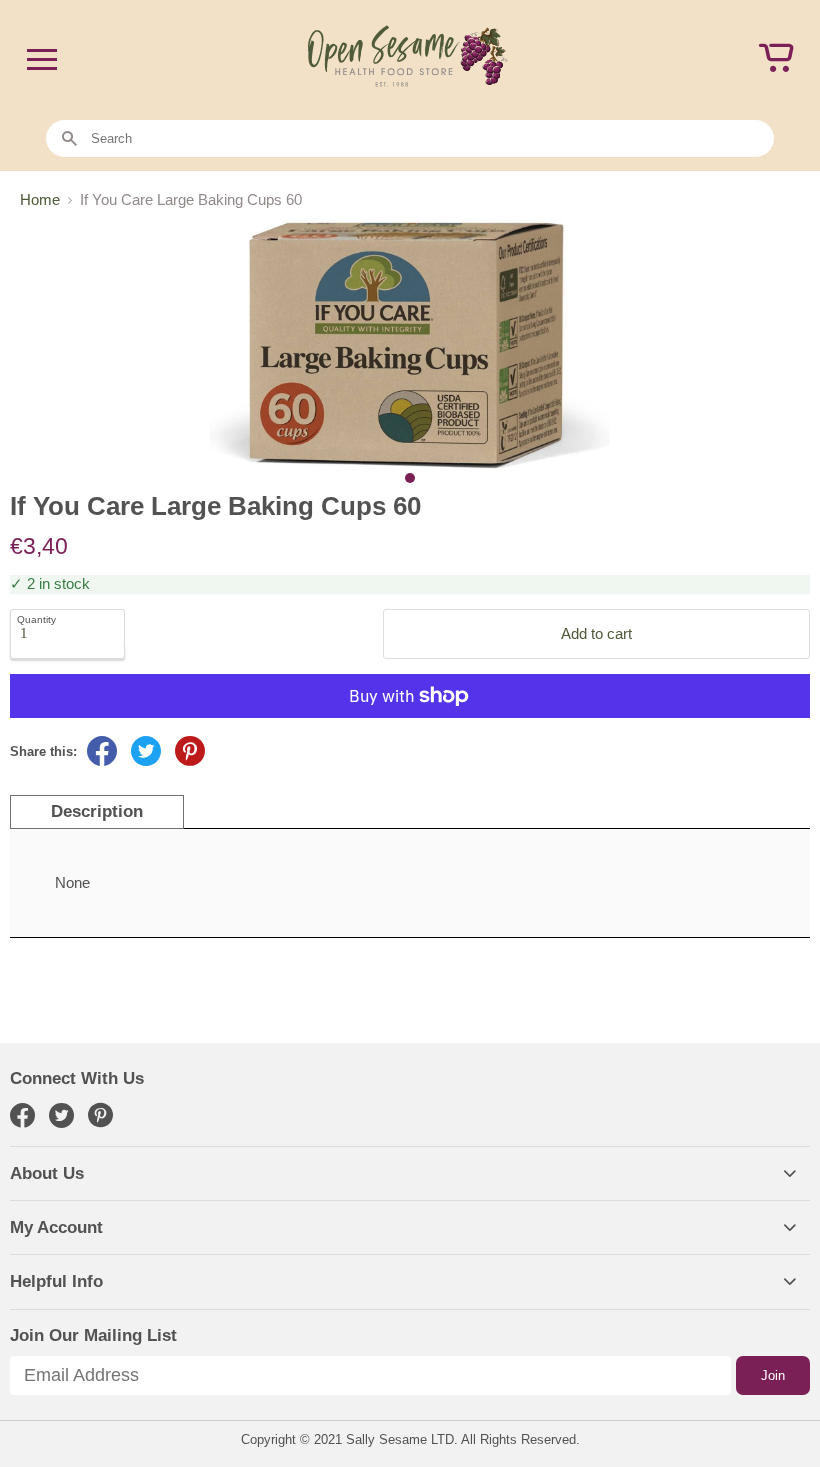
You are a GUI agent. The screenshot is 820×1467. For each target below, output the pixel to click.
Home (40, 199)
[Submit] (69, 139)
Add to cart (596, 633)
